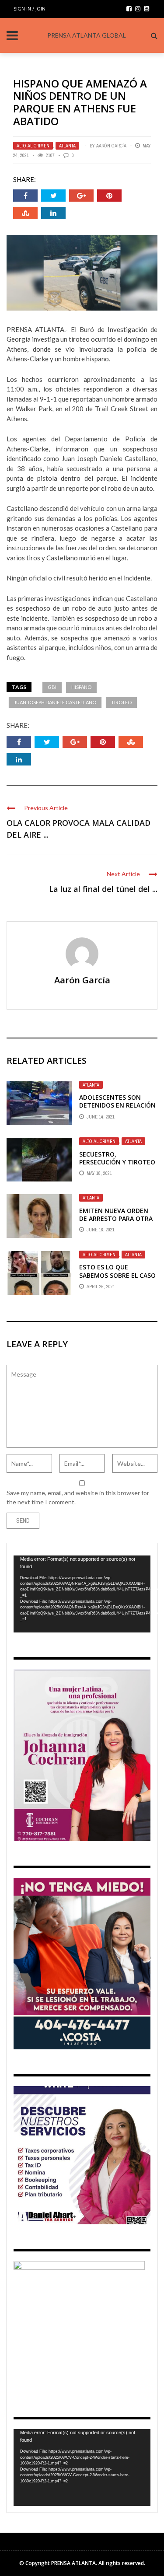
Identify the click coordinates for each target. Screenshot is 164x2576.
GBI (52, 687)
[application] (82, 1594)
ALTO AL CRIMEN (33, 146)
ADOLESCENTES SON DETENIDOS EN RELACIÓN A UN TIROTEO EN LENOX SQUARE (117, 1109)
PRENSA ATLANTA (73, 2563)
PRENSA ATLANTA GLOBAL (87, 35)
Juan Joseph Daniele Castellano (55, 702)
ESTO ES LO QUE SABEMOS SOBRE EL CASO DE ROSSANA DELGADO (117, 1275)
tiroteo (121, 702)
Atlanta (67, 146)
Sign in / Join (30, 9)
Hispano (81, 687)
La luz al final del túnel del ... (103, 889)
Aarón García (111, 146)
